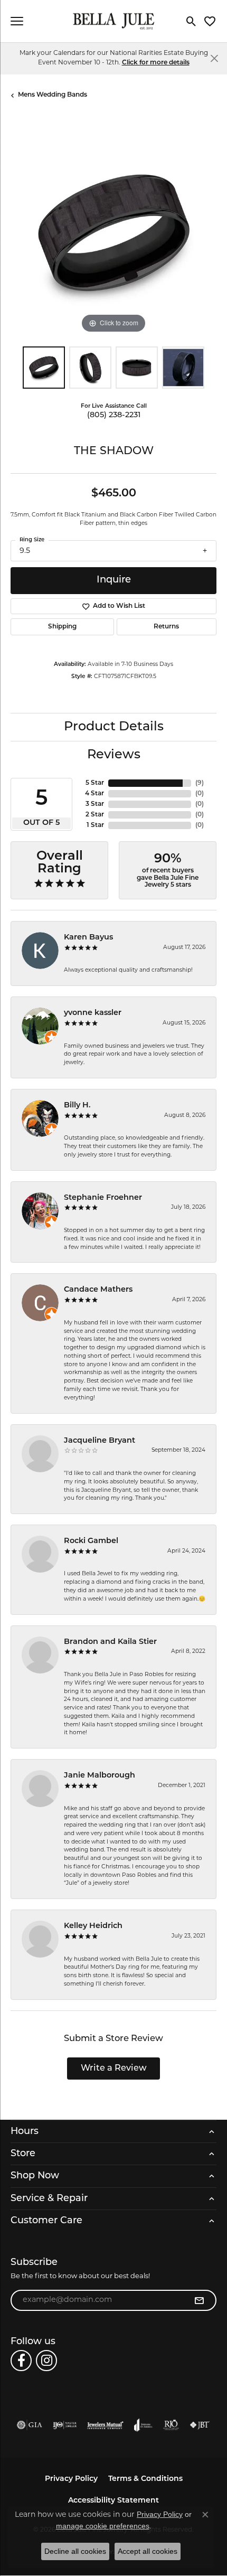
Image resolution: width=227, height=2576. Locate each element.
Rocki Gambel (91, 1541)
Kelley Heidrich (93, 1926)
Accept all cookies (148, 2551)
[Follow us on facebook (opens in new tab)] (21, 2361)
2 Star (95, 815)
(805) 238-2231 (114, 415)
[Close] (214, 58)
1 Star (95, 825)
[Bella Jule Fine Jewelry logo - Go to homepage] (114, 21)
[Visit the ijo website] (65, 2425)
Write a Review (114, 2069)
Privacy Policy (71, 2479)
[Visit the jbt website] (200, 2425)
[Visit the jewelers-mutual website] (105, 2425)
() (200, 783)
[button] (191, 21)
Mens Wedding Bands (53, 95)
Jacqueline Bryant (100, 1441)
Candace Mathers (98, 1290)
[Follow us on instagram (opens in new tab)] (46, 2361)
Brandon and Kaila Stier (110, 1642)
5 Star (95, 783)
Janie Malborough (100, 1776)
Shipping (62, 627)
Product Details (114, 727)
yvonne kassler (93, 1013)
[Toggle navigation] (17, 21)
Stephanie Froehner (103, 1198)
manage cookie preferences (103, 2526)
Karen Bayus (88, 938)
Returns (166, 627)
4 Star (94, 794)
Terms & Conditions (145, 2479)
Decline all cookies (75, 2551)
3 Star (95, 804)
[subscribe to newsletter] (199, 2300)
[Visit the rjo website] (171, 2425)
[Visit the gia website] (30, 2425)
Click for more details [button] (156, 63)
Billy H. (77, 1106)
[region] (113, 233)
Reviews (114, 755)
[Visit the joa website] (143, 2425)
